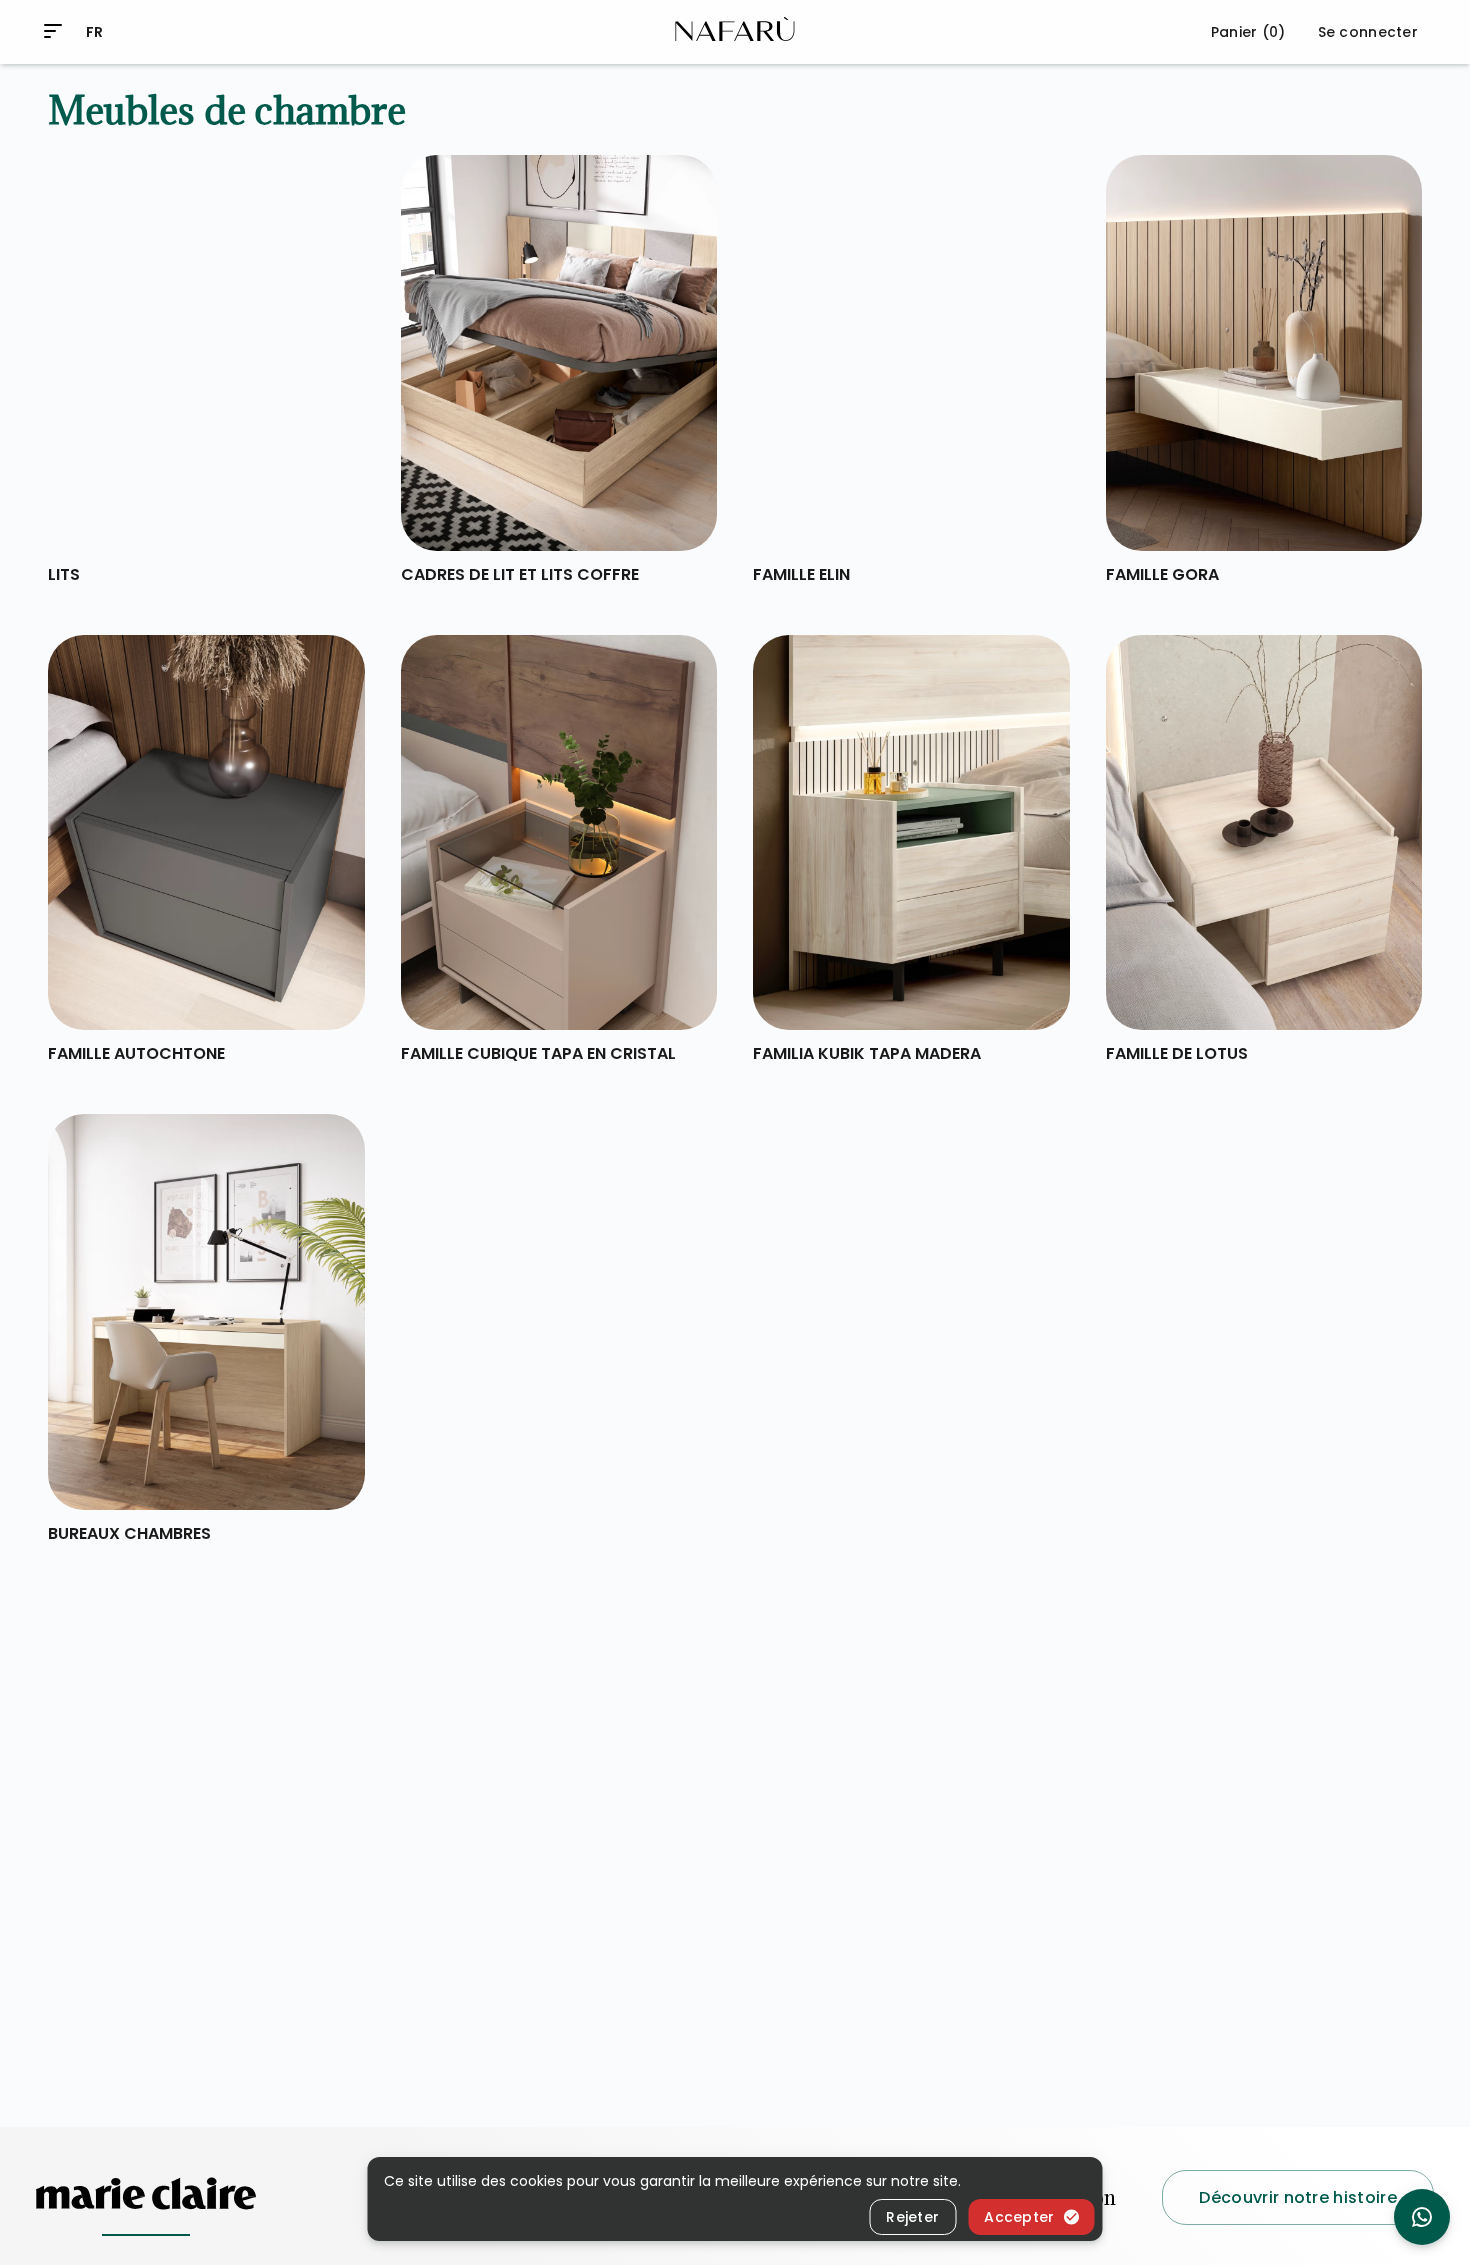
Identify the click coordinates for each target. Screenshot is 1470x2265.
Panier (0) (1248, 32)
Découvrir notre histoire (1298, 2196)
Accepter (1019, 2217)
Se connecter (1368, 32)
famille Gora (1162, 574)
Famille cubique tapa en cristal (538, 1053)
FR (95, 32)
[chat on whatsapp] (1422, 2217)
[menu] (53, 31)
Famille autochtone (136, 1053)
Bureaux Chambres (129, 1533)
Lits (64, 574)
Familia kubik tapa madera (867, 1053)
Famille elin (801, 574)
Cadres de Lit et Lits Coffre (520, 574)
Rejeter (912, 2217)
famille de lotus (1177, 1053)
